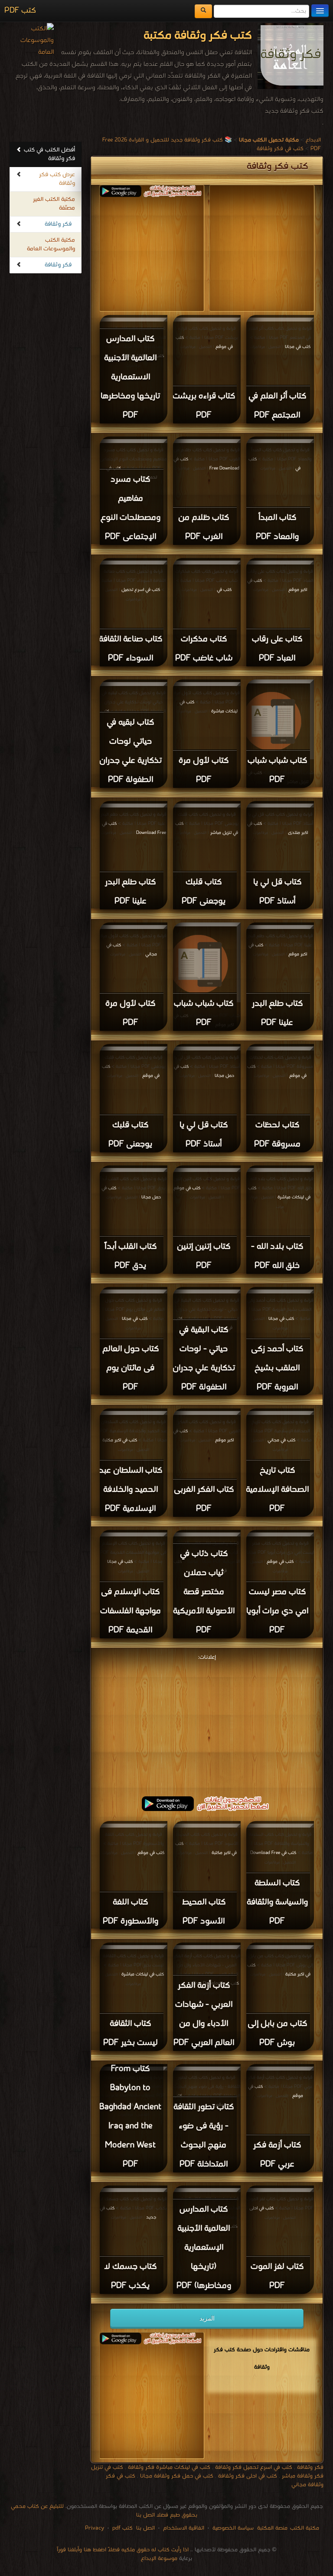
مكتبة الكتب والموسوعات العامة (51, 244)
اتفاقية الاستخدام (183, 2528)
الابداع (313, 140)
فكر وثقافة (58, 224)
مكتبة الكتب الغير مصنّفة (54, 204)
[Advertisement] (207, 1724)
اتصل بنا (145, 2528)
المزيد (207, 2318)
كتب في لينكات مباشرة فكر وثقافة (169, 2467)
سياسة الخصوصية (233, 2528)
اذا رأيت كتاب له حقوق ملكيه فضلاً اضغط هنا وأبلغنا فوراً (123, 2550)
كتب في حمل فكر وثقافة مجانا (177, 2476)
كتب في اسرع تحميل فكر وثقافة (254, 2467)
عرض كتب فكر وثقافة (57, 179)
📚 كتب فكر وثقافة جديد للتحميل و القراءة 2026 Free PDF (212, 144)
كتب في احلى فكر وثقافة (248, 2476)
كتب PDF (20, 11)
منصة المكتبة (272, 2528)
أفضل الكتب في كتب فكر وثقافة (49, 154)
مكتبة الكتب (305, 2528)
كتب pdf (122, 2528)
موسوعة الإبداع (159, 2558)
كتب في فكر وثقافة (280, 149)
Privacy (95, 2528)
